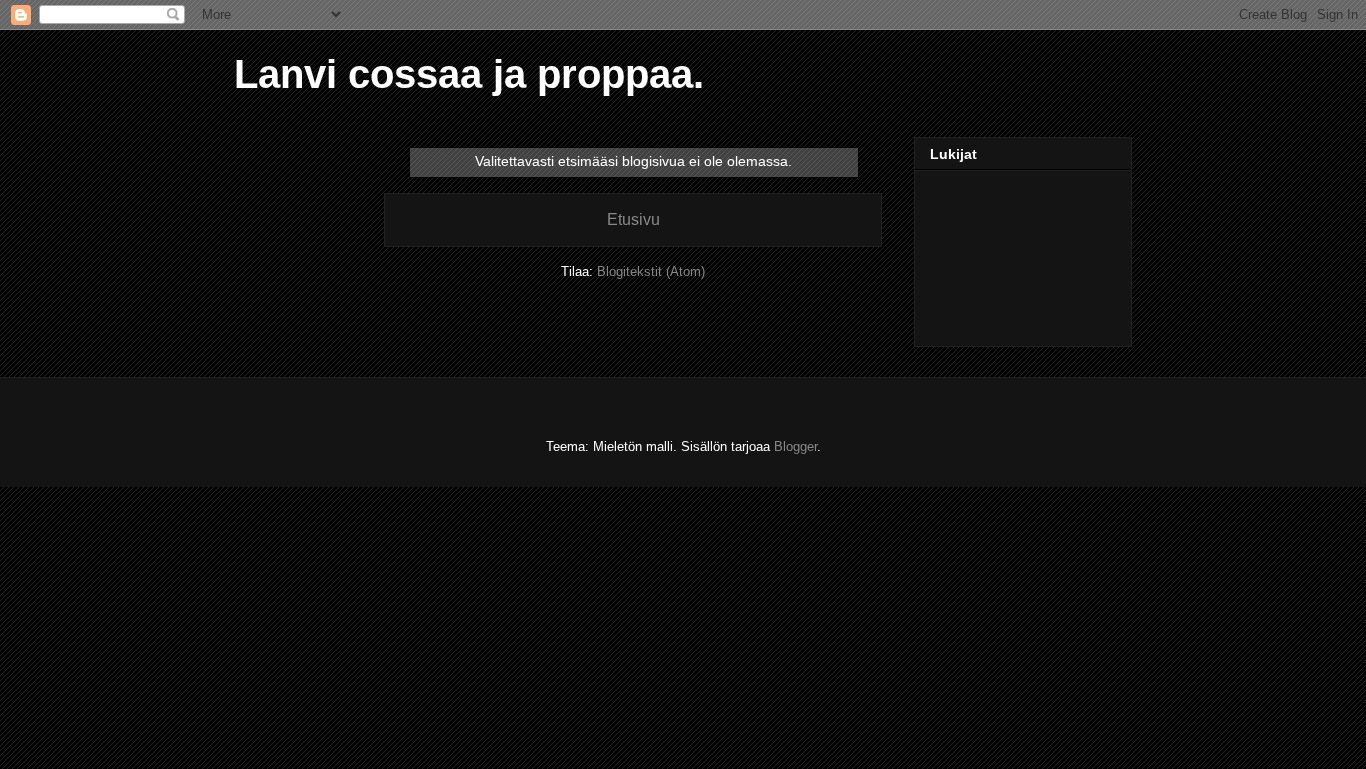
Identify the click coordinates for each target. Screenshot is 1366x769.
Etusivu (633, 219)
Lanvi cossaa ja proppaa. (469, 74)
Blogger (795, 446)
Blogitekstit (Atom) (651, 271)
